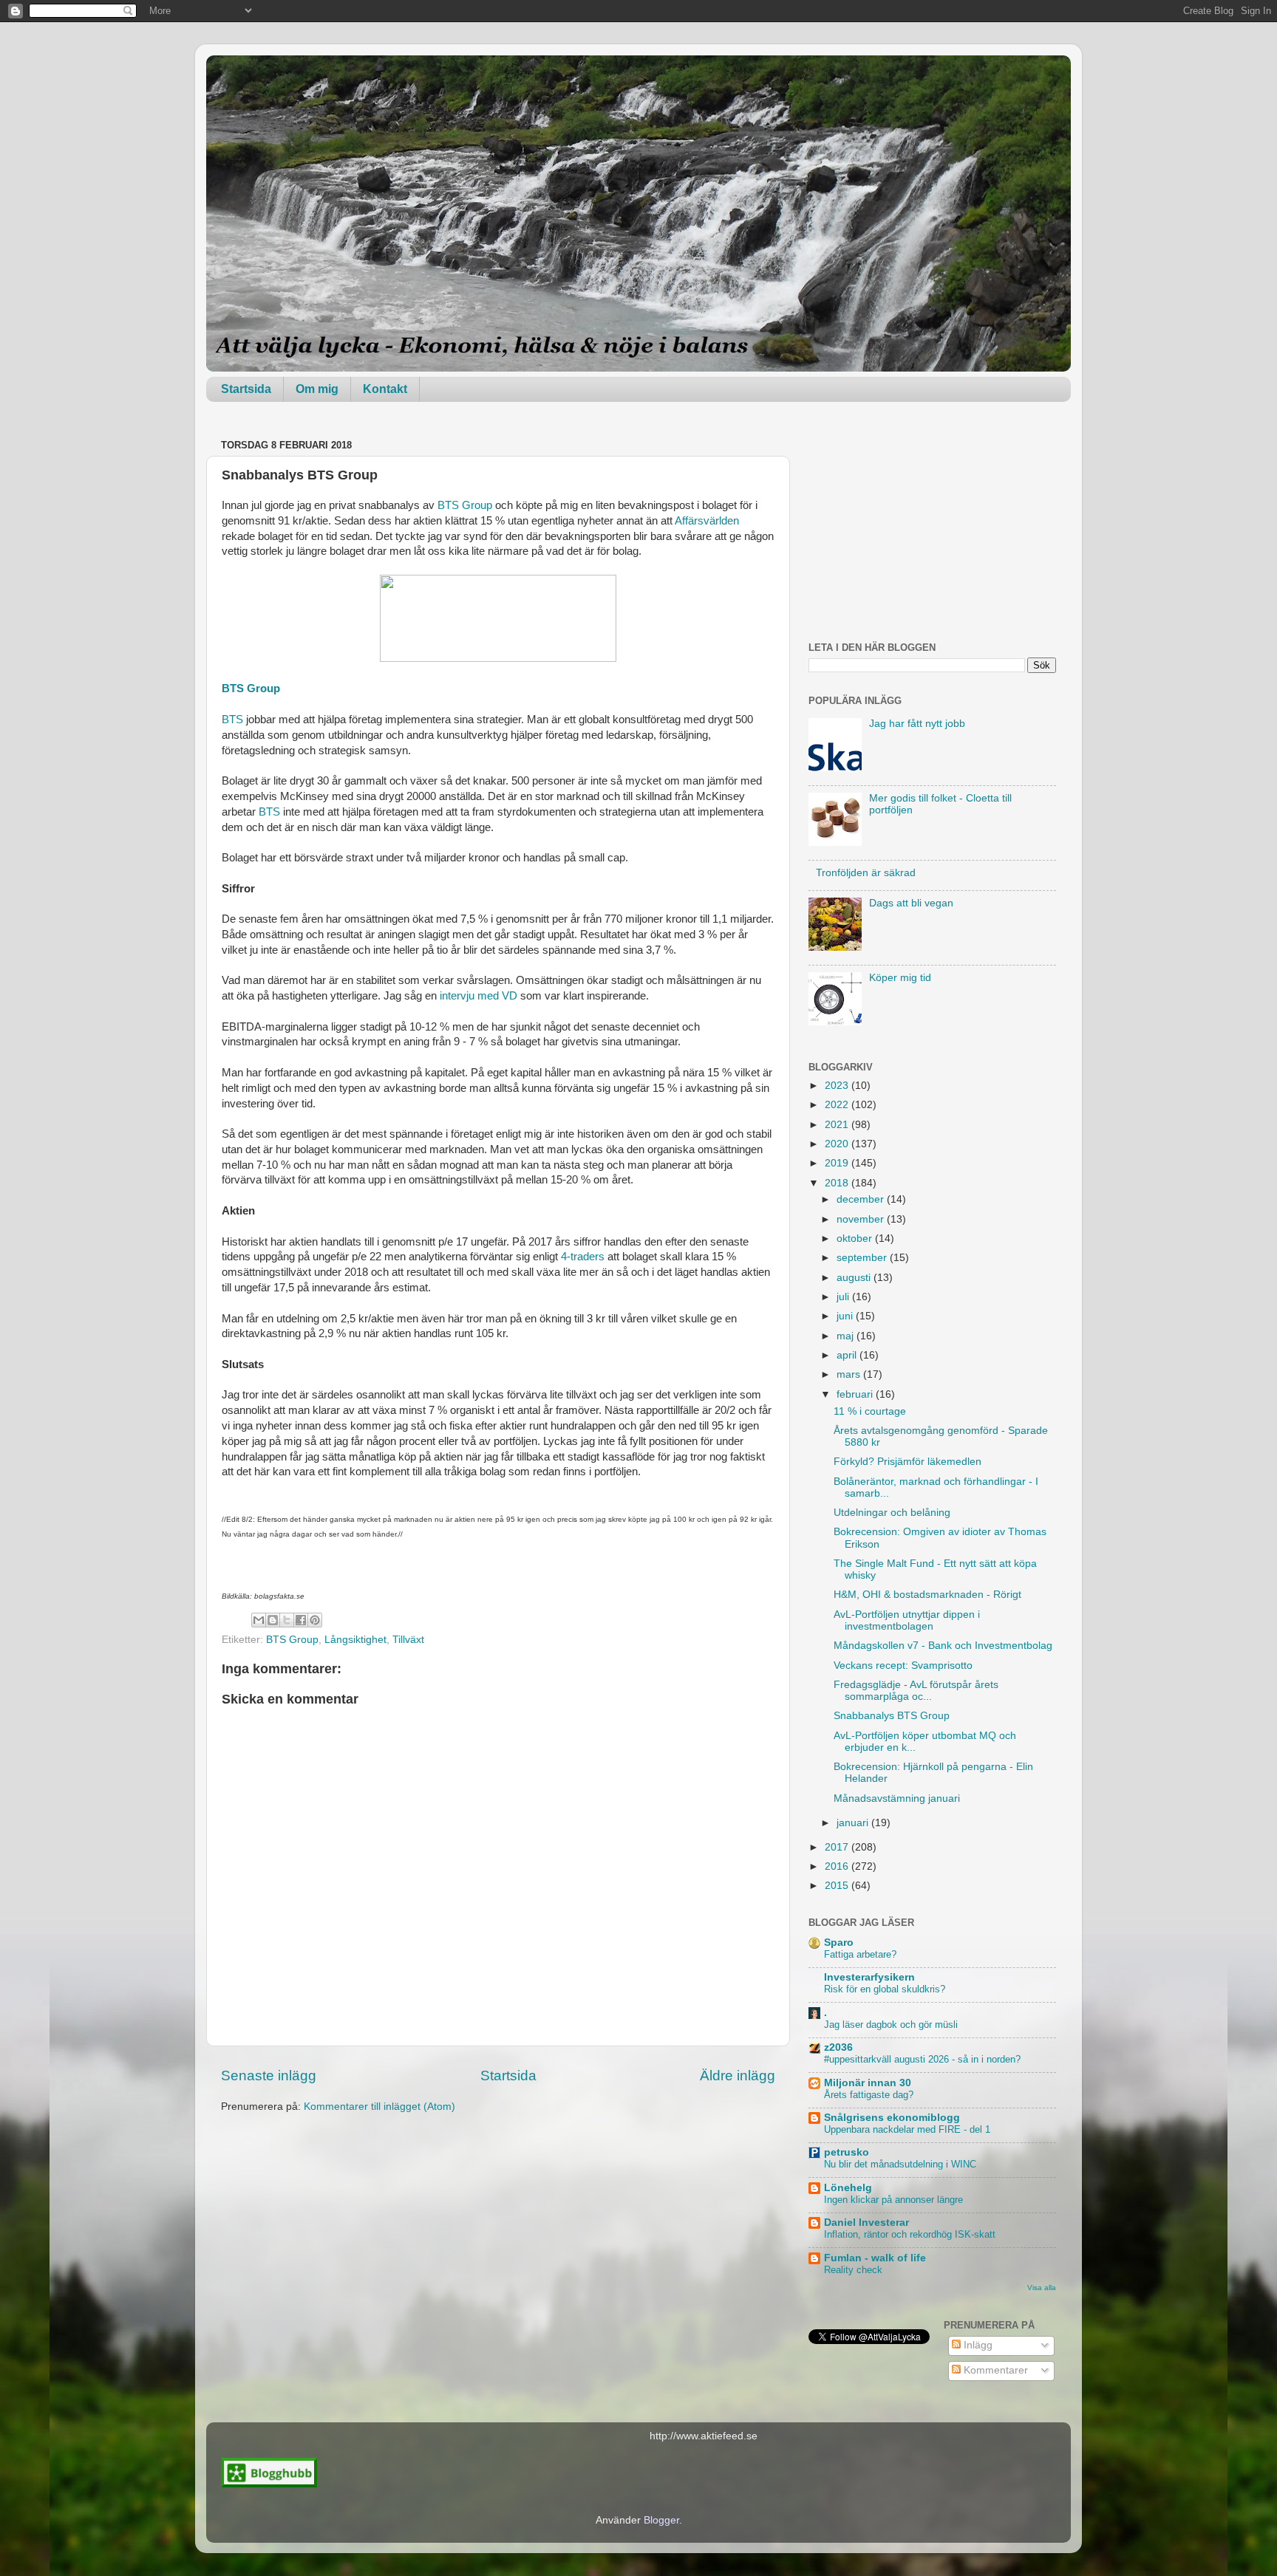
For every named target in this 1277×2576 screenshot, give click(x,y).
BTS (232, 720)
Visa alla (1042, 2288)
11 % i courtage (870, 1411)
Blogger (661, 2520)
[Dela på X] (287, 1620)
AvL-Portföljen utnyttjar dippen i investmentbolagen (907, 1620)
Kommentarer (994, 2370)
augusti (855, 1278)
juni (846, 1316)
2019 (838, 1163)
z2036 (838, 2047)
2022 (838, 1105)
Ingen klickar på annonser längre (893, 2200)
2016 (838, 1866)
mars (850, 1374)
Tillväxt (408, 1640)
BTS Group (465, 505)
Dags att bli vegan (911, 903)
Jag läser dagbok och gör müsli (891, 2025)
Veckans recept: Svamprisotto (903, 1665)
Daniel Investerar (866, 2223)
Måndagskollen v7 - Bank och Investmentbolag (943, 1646)
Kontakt (385, 389)
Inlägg (977, 2345)
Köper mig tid (900, 978)
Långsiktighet (355, 1640)
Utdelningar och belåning (892, 1513)
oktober (856, 1239)
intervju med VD (479, 996)
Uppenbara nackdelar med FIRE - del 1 (907, 2129)
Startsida (246, 389)
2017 (838, 1847)
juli (844, 1297)
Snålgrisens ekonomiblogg (892, 2118)
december (862, 1199)
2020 (838, 1144)
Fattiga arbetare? (860, 1954)
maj (847, 1336)
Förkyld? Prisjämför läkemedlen (907, 1462)
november (862, 1219)
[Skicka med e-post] (259, 1620)
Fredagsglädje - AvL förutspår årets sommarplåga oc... (916, 1691)
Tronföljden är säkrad (866, 873)
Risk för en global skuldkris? (885, 1989)
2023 (838, 1086)
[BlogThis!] (273, 1620)
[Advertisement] (932, 527)
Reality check (853, 2270)
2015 (838, 1886)
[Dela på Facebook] (301, 1620)
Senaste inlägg (269, 2076)
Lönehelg (848, 2188)
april (848, 1355)
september (863, 1258)
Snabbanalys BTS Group (892, 1716)
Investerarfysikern (869, 1977)
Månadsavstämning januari (897, 1798)
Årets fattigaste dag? (869, 2095)
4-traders (581, 1257)
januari (854, 1823)
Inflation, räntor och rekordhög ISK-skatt (910, 2234)
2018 (838, 1183)
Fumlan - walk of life (875, 2258)
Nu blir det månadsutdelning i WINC (900, 2164)
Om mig (317, 389)
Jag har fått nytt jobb (917, 724)
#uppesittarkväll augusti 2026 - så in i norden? (922, 2059)
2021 (838, 1125)
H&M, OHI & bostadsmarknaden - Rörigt (927, 1595)
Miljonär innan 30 (868, 2083)
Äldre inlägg (738, 2076)
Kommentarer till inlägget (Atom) (379, 2107)
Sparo (839, 1943)
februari (856, 1394)
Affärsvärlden (707, 521)
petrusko (847, 2152)
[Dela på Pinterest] (315, 1620)
